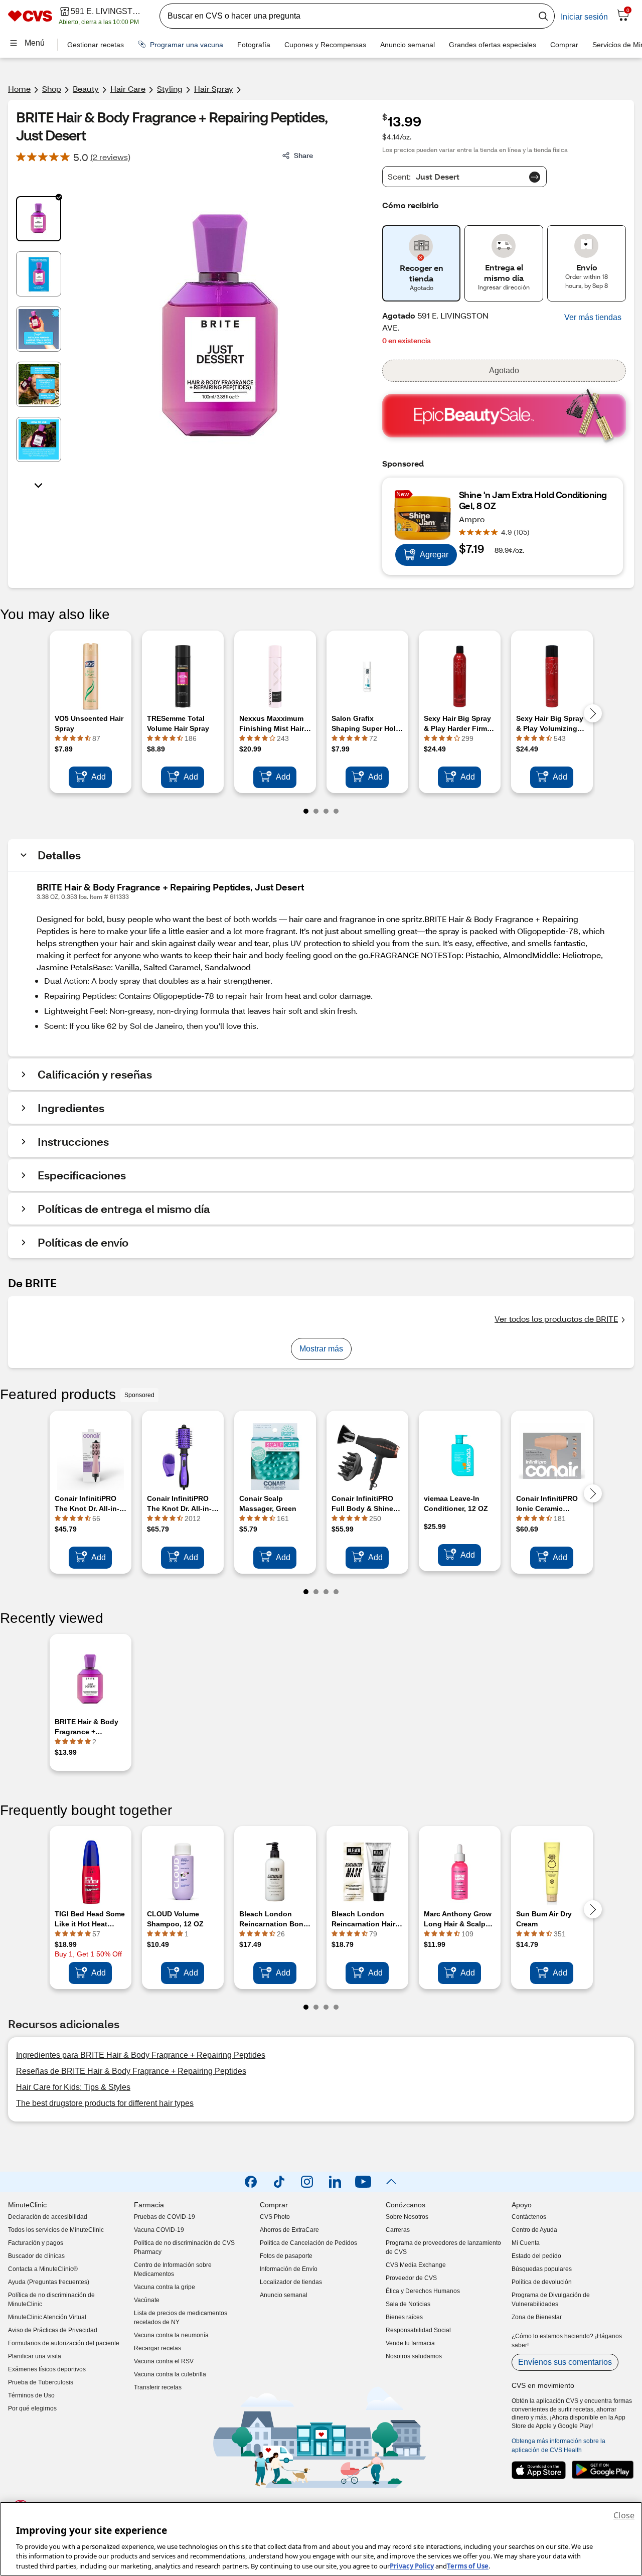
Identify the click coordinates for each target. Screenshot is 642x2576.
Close (624, 2515)
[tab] (39, 219)
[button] (593, 318)
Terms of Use (468, 2565)
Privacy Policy (412, 2565)
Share (303, 155)
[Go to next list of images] (39, 485)
